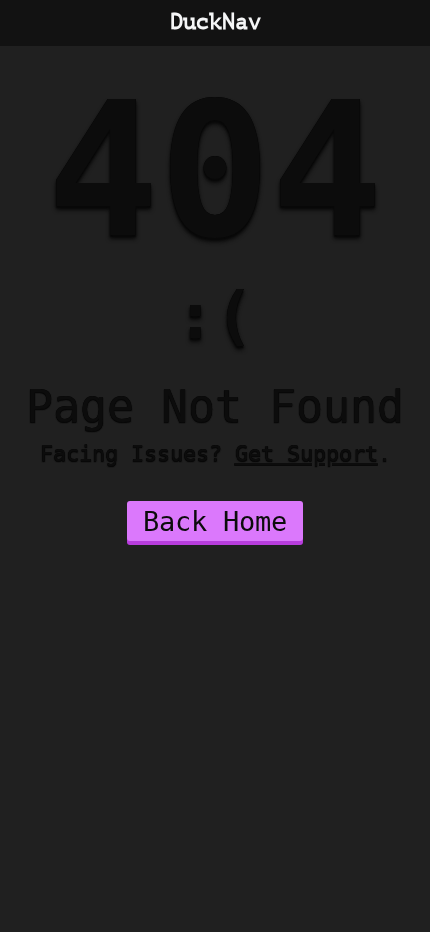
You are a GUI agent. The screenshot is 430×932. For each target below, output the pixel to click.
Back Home (215, 521)
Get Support (306, 453)
